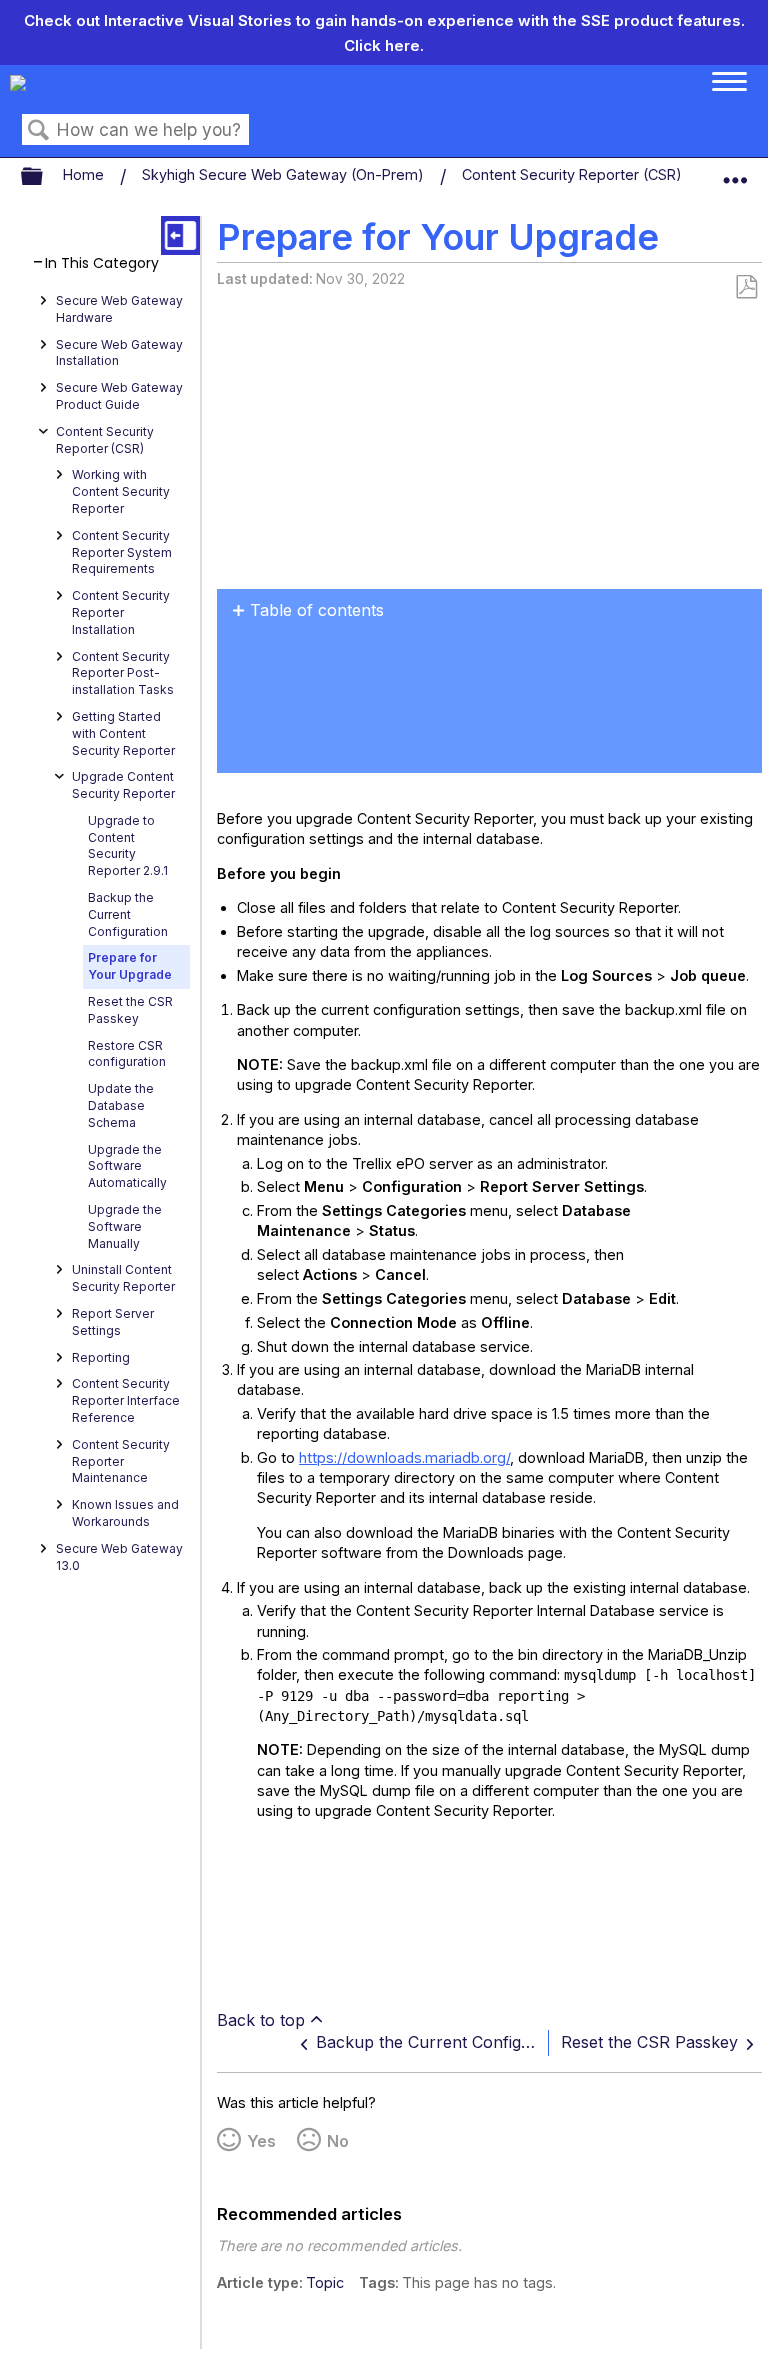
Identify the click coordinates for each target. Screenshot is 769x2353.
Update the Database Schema (121, 1105)
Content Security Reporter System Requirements (122, 552)
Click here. (384, 45)
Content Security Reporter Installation (121, 612)
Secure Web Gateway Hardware (119, 309)
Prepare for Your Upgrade (130, 966)
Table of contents (317, 610)
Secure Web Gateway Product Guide (119, 396)
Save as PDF (746, 287)
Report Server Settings (113, 1322)
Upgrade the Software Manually (125, 1226)
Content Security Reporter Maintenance (121, 1461)
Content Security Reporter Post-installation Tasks (123, 673)
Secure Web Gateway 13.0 (119, 1557)
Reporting (101, 1357)
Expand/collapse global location (735, 172)
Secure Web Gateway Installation (119, 353)
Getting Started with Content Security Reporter (123, 733)
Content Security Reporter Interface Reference (126, 1400)
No (338, 2141)
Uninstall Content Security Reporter (123, 1278)
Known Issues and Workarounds (125, 1513)
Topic (325, 2282)
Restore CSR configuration (127, 1054)
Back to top (261, 2020)
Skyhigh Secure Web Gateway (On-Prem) (285, 174)
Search (39, 130)
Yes (261, 2141)
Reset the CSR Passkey (130, 1010)
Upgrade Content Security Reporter (123, 785)
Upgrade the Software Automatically (127, 1166)
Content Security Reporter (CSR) (574, 174)
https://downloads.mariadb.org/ (404, 1457)
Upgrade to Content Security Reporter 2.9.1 (128, 845)
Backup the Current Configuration (128, 914)
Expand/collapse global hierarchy (45, 177)
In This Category (102, 263)
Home (85, 174)
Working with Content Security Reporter (121, 491)
